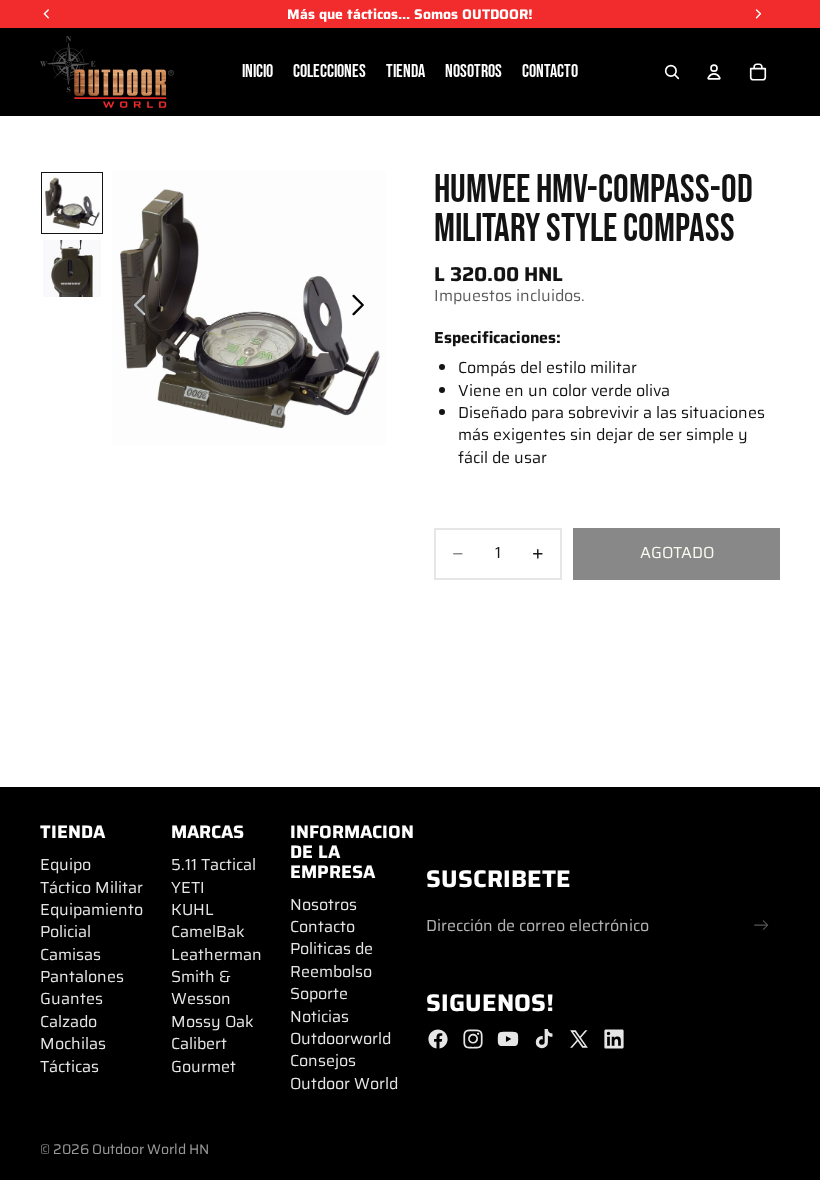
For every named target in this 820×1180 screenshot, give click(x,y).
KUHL (192, 909)
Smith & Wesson (201, 987)
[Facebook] (438, 1039)
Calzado (68, 1021)
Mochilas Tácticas (73, 1054)
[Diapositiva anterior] (134, 308)
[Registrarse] (761, 925)
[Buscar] (672, 72)
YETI (188, 887)
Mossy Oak (212, 1021)
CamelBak (208, 931)
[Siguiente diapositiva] (363, 308)
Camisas (70, 954)
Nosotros (323, 904)
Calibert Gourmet (203, 1054)
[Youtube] (508, 1039)
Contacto (322, 926)
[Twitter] (579, 1039)
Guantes (71, 998)
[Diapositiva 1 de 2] (71, 202)
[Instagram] (473, 1039)
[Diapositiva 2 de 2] (71, 268)
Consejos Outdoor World (344, 1071)
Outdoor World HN (150, 1149)
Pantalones (82, 976)
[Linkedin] (614, 1039)
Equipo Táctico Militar (91, 875)
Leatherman (216, 954)
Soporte (319, 993)
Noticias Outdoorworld (340, 1027)
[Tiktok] (544, 1039)
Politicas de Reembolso (331, 959)
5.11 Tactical (213, 864)
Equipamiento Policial (91, 920)
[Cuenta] (714, 72)
